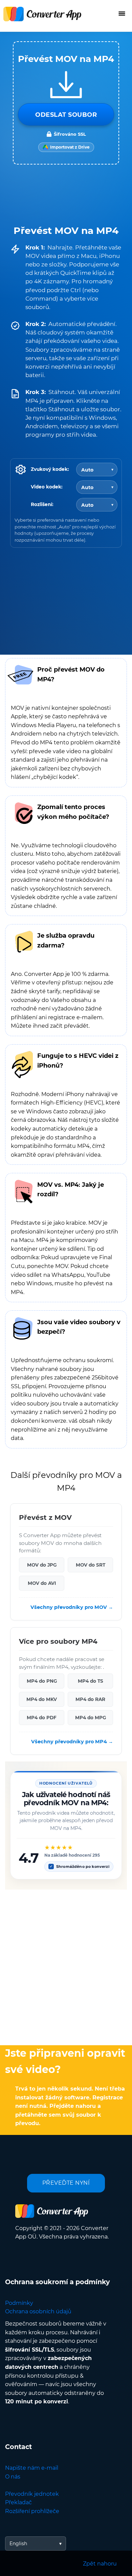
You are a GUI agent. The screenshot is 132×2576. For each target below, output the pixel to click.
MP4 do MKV (42, 1699)
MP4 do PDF (42, 1718)
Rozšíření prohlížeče (32, 2511)
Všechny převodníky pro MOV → (72, 1607)
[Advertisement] (66, 1966)
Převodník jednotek (32, 2494)
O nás (13, 2477)
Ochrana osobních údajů (38, 2311)
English (18, 2544)
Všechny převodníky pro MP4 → (72, 1742)
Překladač (18, 2502)
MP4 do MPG (91, 1718)
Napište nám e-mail (32, 2468)
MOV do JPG (42, 1565)
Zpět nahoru (100, 2564)
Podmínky (19, 2303)
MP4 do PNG (42, 1681)
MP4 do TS (91, 1681)
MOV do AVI (42, 1583)
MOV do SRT (91, 1565)
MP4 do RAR (90, 1699)
